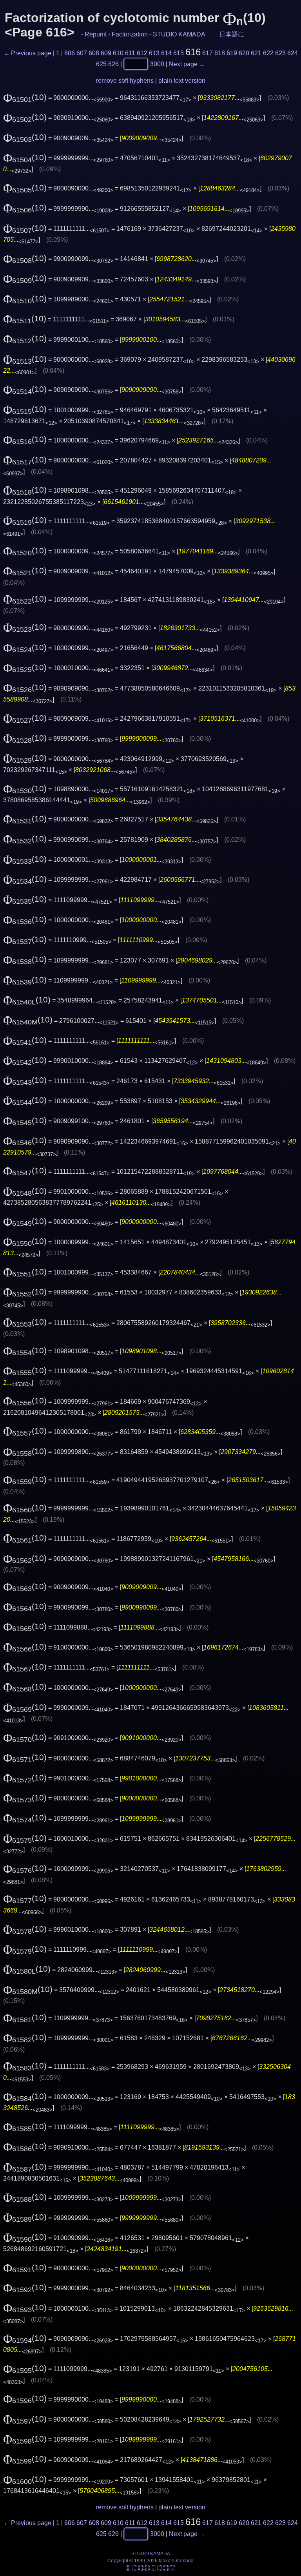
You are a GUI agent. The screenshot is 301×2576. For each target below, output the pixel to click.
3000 (157, 64)
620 (244, 53)
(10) (25, 97)
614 (166, 53)
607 (82, 53)
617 (208, 53)
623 (280, 53)
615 (179, 53)
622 (268, 53)
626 (113, 64)
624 (293, 53)
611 (130, 53)
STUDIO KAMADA (179, 34)
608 (94, 53)
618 (220, 53)
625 (101, 64)
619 (232, 53)
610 (118, 53)
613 (154, 53)
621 (256, 53)
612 (142, 53)
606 (70, 53)
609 (106, 53)
